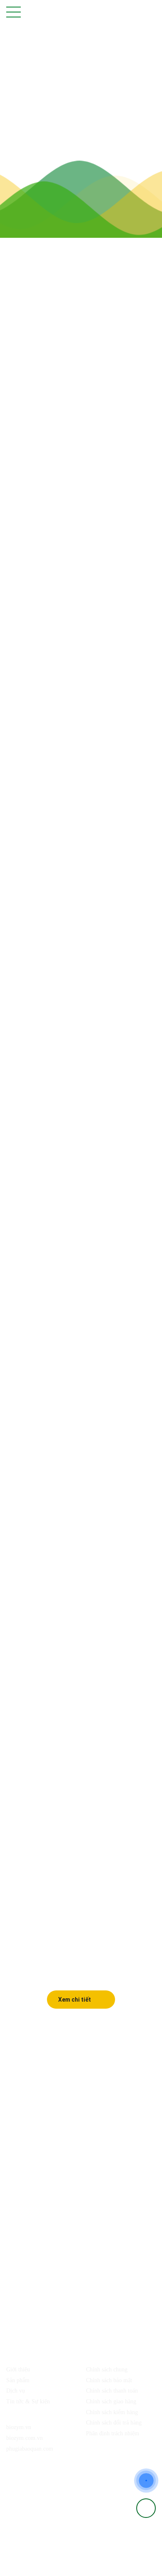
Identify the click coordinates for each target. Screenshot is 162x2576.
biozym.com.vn (25, 2438)
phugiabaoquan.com (30, 2449)
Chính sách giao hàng (111, 2401)
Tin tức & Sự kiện (28, 2401)
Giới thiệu (18, 2370)
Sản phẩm (18, 2380)
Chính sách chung (107, 2370)
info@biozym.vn (53, 2223)
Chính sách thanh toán (112, 2391)
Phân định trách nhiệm (113, 2433)
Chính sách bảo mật (109, 2380)
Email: (23, 2223)
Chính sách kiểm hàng (112, 2412)
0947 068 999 (93, 2207)
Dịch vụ (16, 2391)
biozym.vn (19, 2427)
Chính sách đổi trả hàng (114, 2423)
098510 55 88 (54, 2207)
